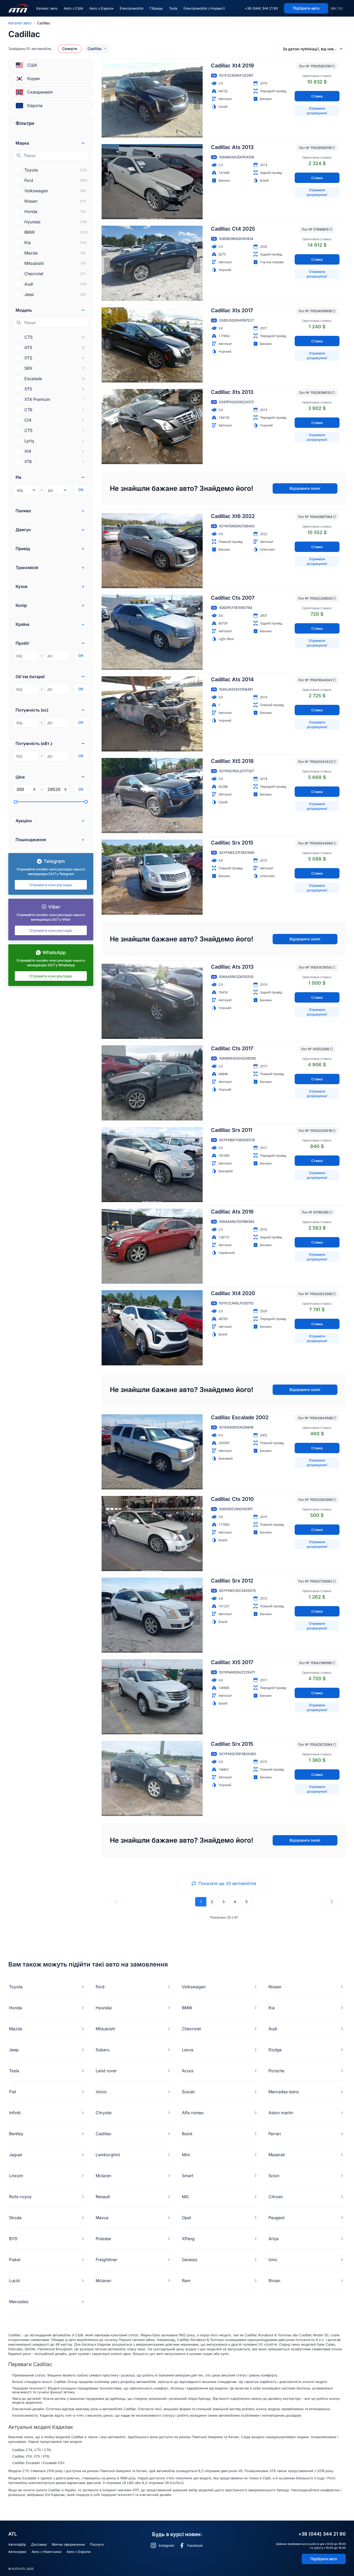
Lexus (188, 2050)
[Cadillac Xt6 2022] (152, 551)
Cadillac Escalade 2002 (240, 1417)
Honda (16, 2008)
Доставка (39, 2544)
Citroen (276, 2197)
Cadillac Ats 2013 (232, 147)
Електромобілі (132, 8)
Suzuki (188, 2092)
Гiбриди (156, 8)
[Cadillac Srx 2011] (152, 1165)
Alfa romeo (193, 2113)
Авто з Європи (101, 8)
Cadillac (104, 2134)
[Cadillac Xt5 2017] (152, 1697)
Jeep (14, 2050)
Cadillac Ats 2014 (232, 679)
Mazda (16, 2029)
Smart (188, 2176)
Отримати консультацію (51, 885)
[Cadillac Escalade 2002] (152, 1452)
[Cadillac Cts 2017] (152, 1083)
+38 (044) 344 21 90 (261, 8)
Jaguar (16, 2155)
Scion (274, 2176)
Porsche (276, 2071)
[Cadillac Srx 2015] (152, 877)
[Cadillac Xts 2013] (152, 427)
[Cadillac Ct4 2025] (152, 263)
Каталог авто (47, 8)
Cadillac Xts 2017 (232, 310)
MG (185, 2197)
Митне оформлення (68, 2544)
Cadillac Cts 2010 (232, 1499)
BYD (13, 2239)
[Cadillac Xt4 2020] (152, 1328)
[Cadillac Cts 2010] (152, 1534)
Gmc (273, 2260)
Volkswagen (194, 1987)
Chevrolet (191, 2029)
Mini (186, 2155)
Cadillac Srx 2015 (232, 843)
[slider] (16, 802)
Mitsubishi (105, 2029)
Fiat (13, 2092)
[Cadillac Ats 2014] (152, 714)
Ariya (274, 2239)
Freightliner (107, 2260)
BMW (187, 2008)
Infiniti (15, 2113)
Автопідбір (17, 2544)
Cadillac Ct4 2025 (233, 229)
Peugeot (277, 2218)
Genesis (190, 2260)
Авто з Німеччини (47, 2552)
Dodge (275, 2050)
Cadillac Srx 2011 (232, 1130)
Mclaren (103, 2176)
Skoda (15, 2218)
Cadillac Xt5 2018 (232, 761)
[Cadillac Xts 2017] (152, 345)
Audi (273, 2029)
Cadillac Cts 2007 (233, 598)
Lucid (14, 2281)
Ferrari (275, 2134)
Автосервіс (17, 2552)
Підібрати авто (324, 2559)
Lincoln (16, 2176)
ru (341, 8)
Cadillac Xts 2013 (232, 392)
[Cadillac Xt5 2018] (152, 796)
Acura (188, 2071)
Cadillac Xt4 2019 (232, 66)
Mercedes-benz (284, 2092)
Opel (186, 2218)
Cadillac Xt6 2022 (233, 516)
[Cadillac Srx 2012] (152, 1615)
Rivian (274, 2281)
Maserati (277, 2155)
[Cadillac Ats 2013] (152, 182)
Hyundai (104, 2008)
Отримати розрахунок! (317, 111)
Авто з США (73, 8)
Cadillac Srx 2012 (232, 1581)
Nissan (275, 1987)
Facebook (195, 2545)
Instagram (166, 2545)
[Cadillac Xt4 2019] (152, 100)
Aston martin (281, 2113)
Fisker (15, 2260)
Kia (272, 2008)
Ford (100, 1987)
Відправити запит (305, 488)
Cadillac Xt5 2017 (232, 1662)
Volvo (101, 2092)
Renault (103, 2197)
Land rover (106, 2071)
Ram (186, 2281)
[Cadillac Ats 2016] (152, 1246)
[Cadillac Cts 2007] (152, 632)
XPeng (188, 2239)
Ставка (317, 96)
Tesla (173, 8)
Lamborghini (108, 2155)
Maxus (102, 2218)
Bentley (16, 2134)
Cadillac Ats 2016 (232, 1212)
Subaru (102, 2050)
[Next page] (331, 1901)
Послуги (97, 2544)
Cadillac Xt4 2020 (233, 1293)
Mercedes (19, 2302)
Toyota (16, 1987)
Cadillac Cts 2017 (232, 1048)
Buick (187, 2134)
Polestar (104, 2239)
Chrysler (104, 2113)
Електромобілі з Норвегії (204, 8)
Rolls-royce (20, 2197)
